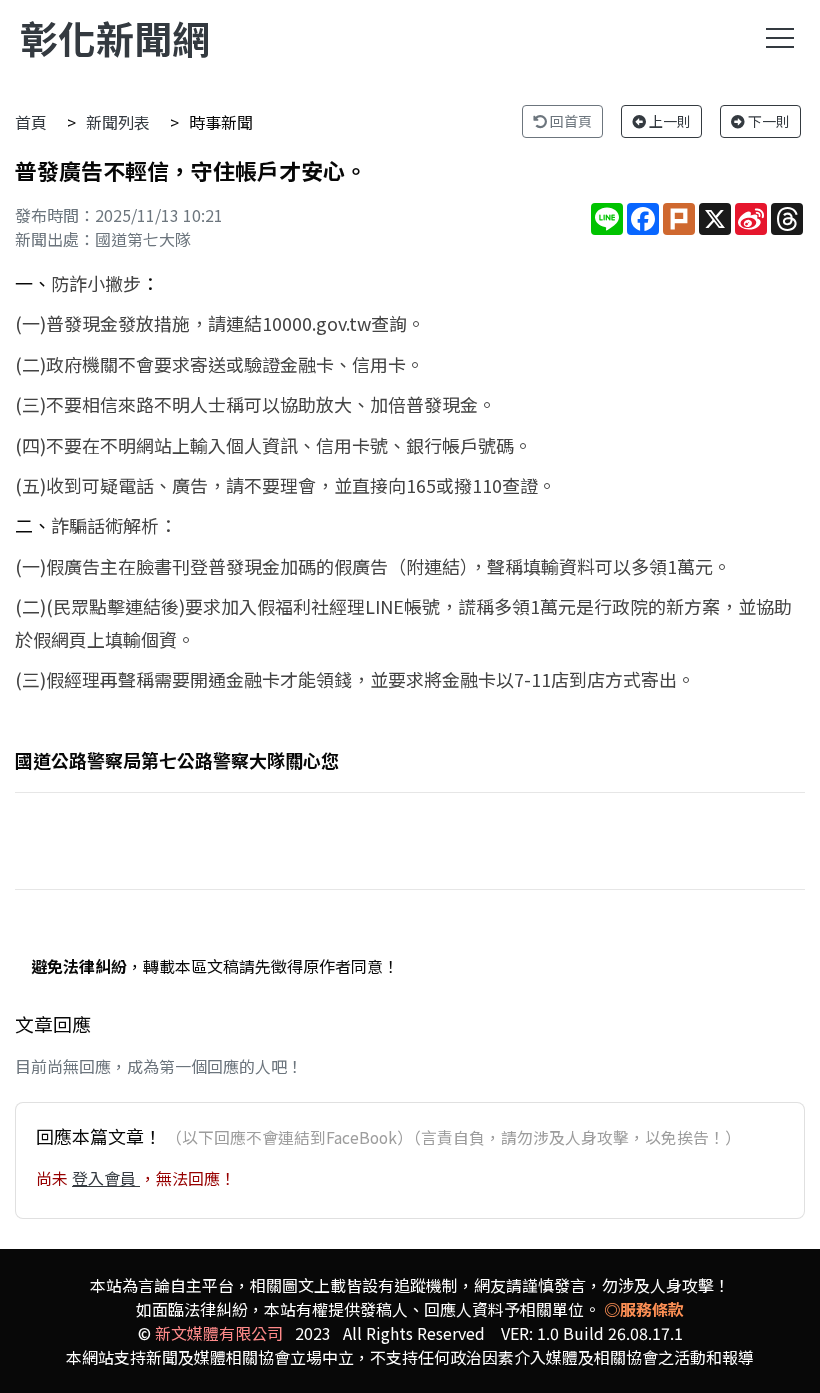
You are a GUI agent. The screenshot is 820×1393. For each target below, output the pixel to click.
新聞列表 (118, 122)
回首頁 (569, 121)
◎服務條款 (644, 1309)
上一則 (668, 121)
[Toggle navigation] (780, 38)
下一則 (767, 121)
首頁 (31, 122)
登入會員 (106, 1178)
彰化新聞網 (115, 37)
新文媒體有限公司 (219, 1333)
